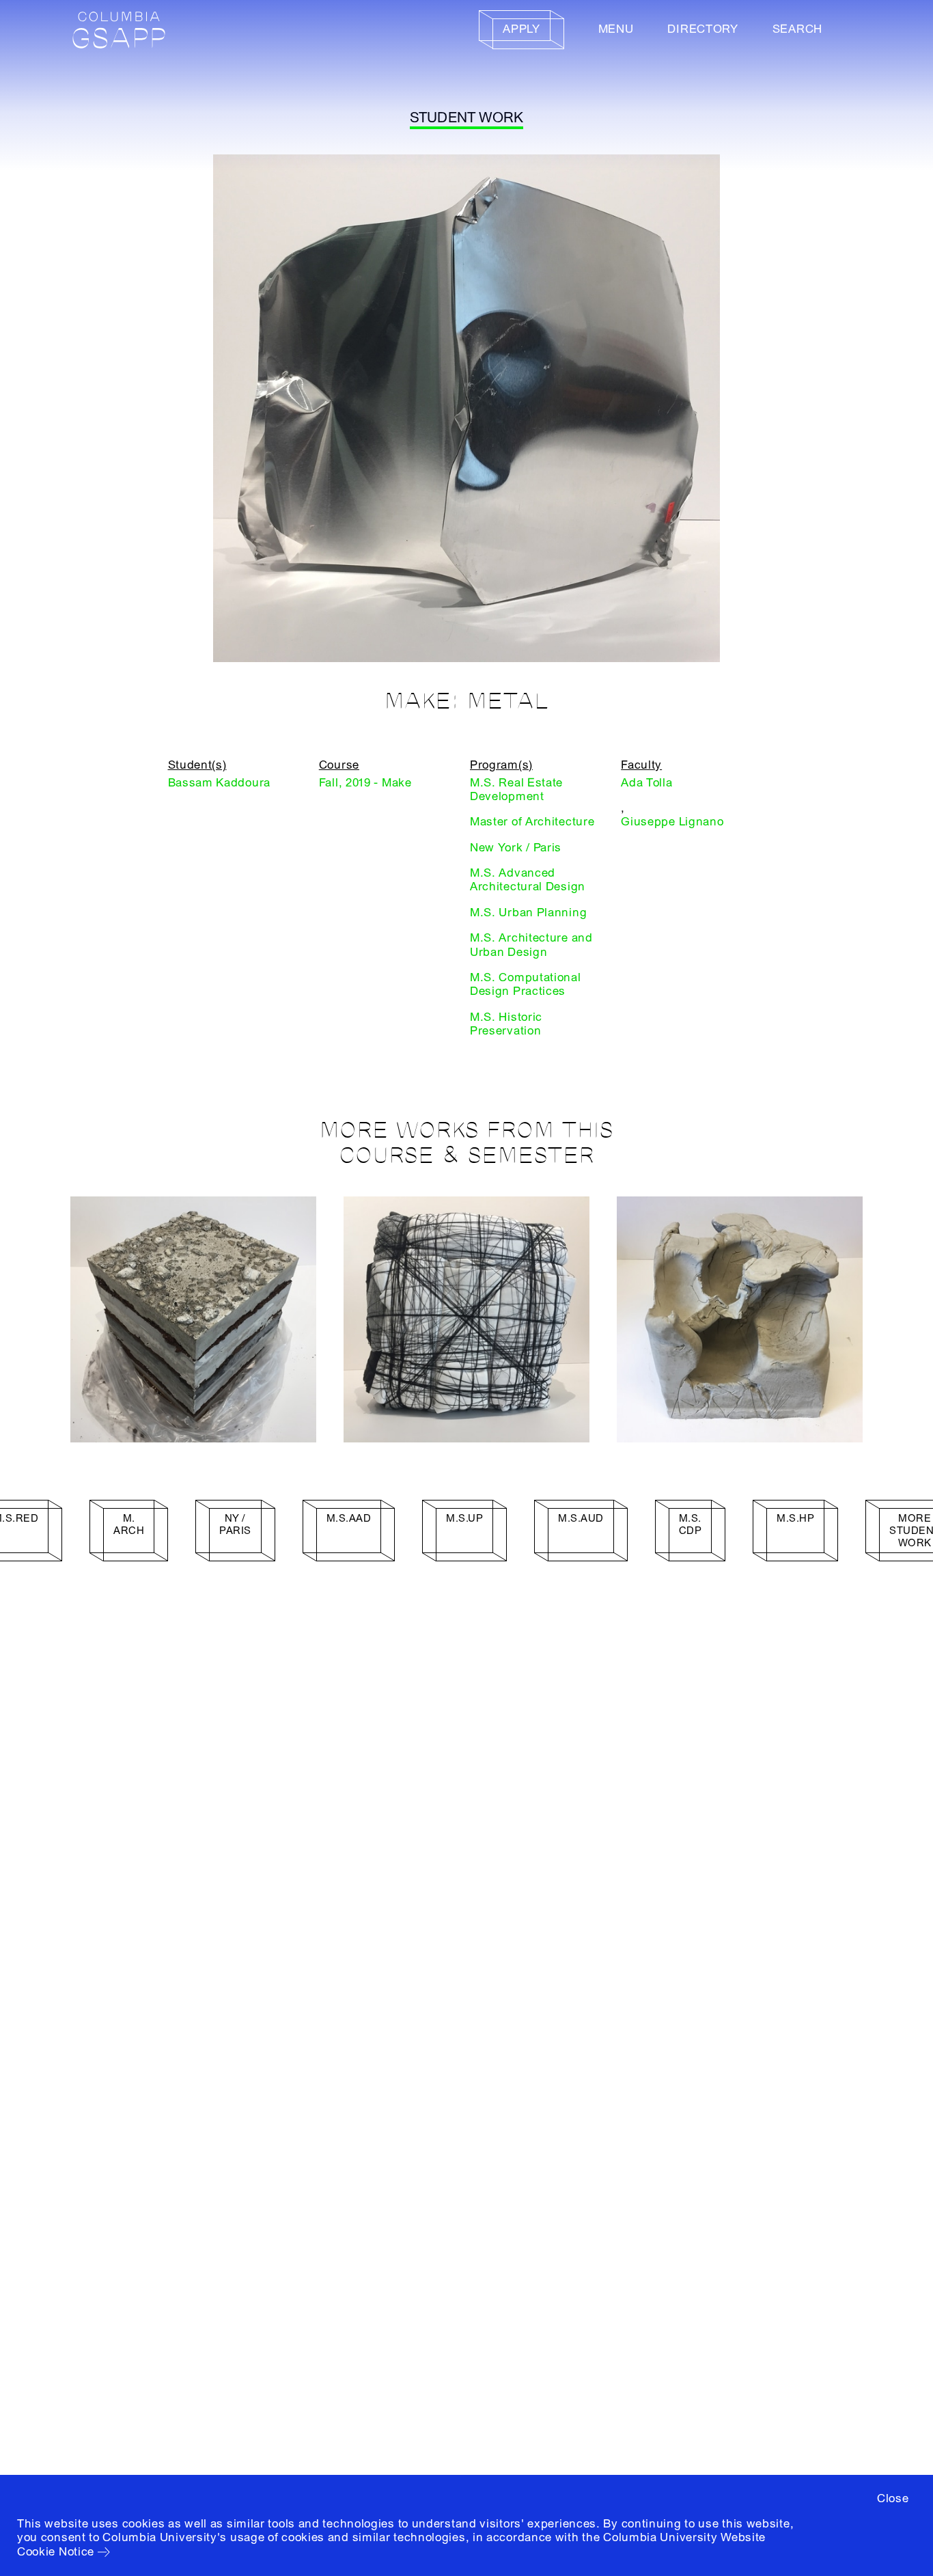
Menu (616, 29)
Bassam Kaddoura (220, 783)
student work (467, 118)
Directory (702, 29)
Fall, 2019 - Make (365, 783)
